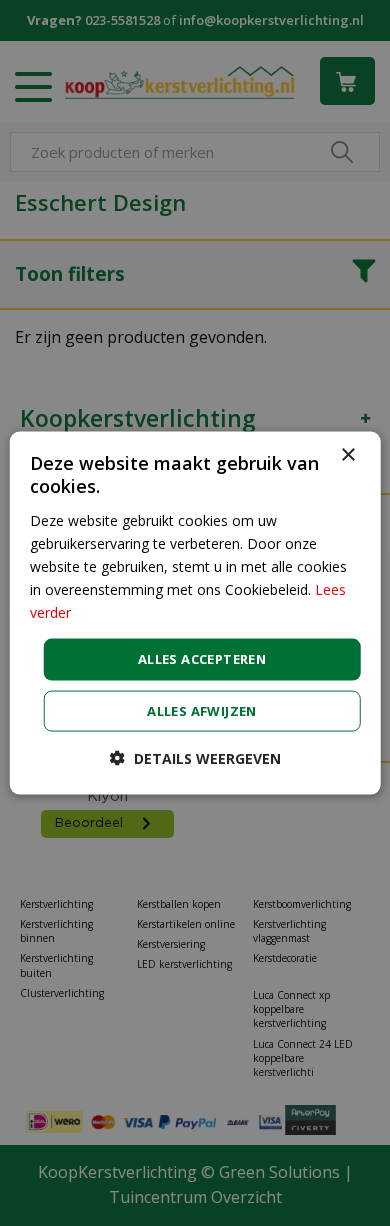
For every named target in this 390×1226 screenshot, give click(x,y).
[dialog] (195, 613)
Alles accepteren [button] (202, 659)
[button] (195, 757)
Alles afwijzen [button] (202, 710)
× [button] (347, 455)
